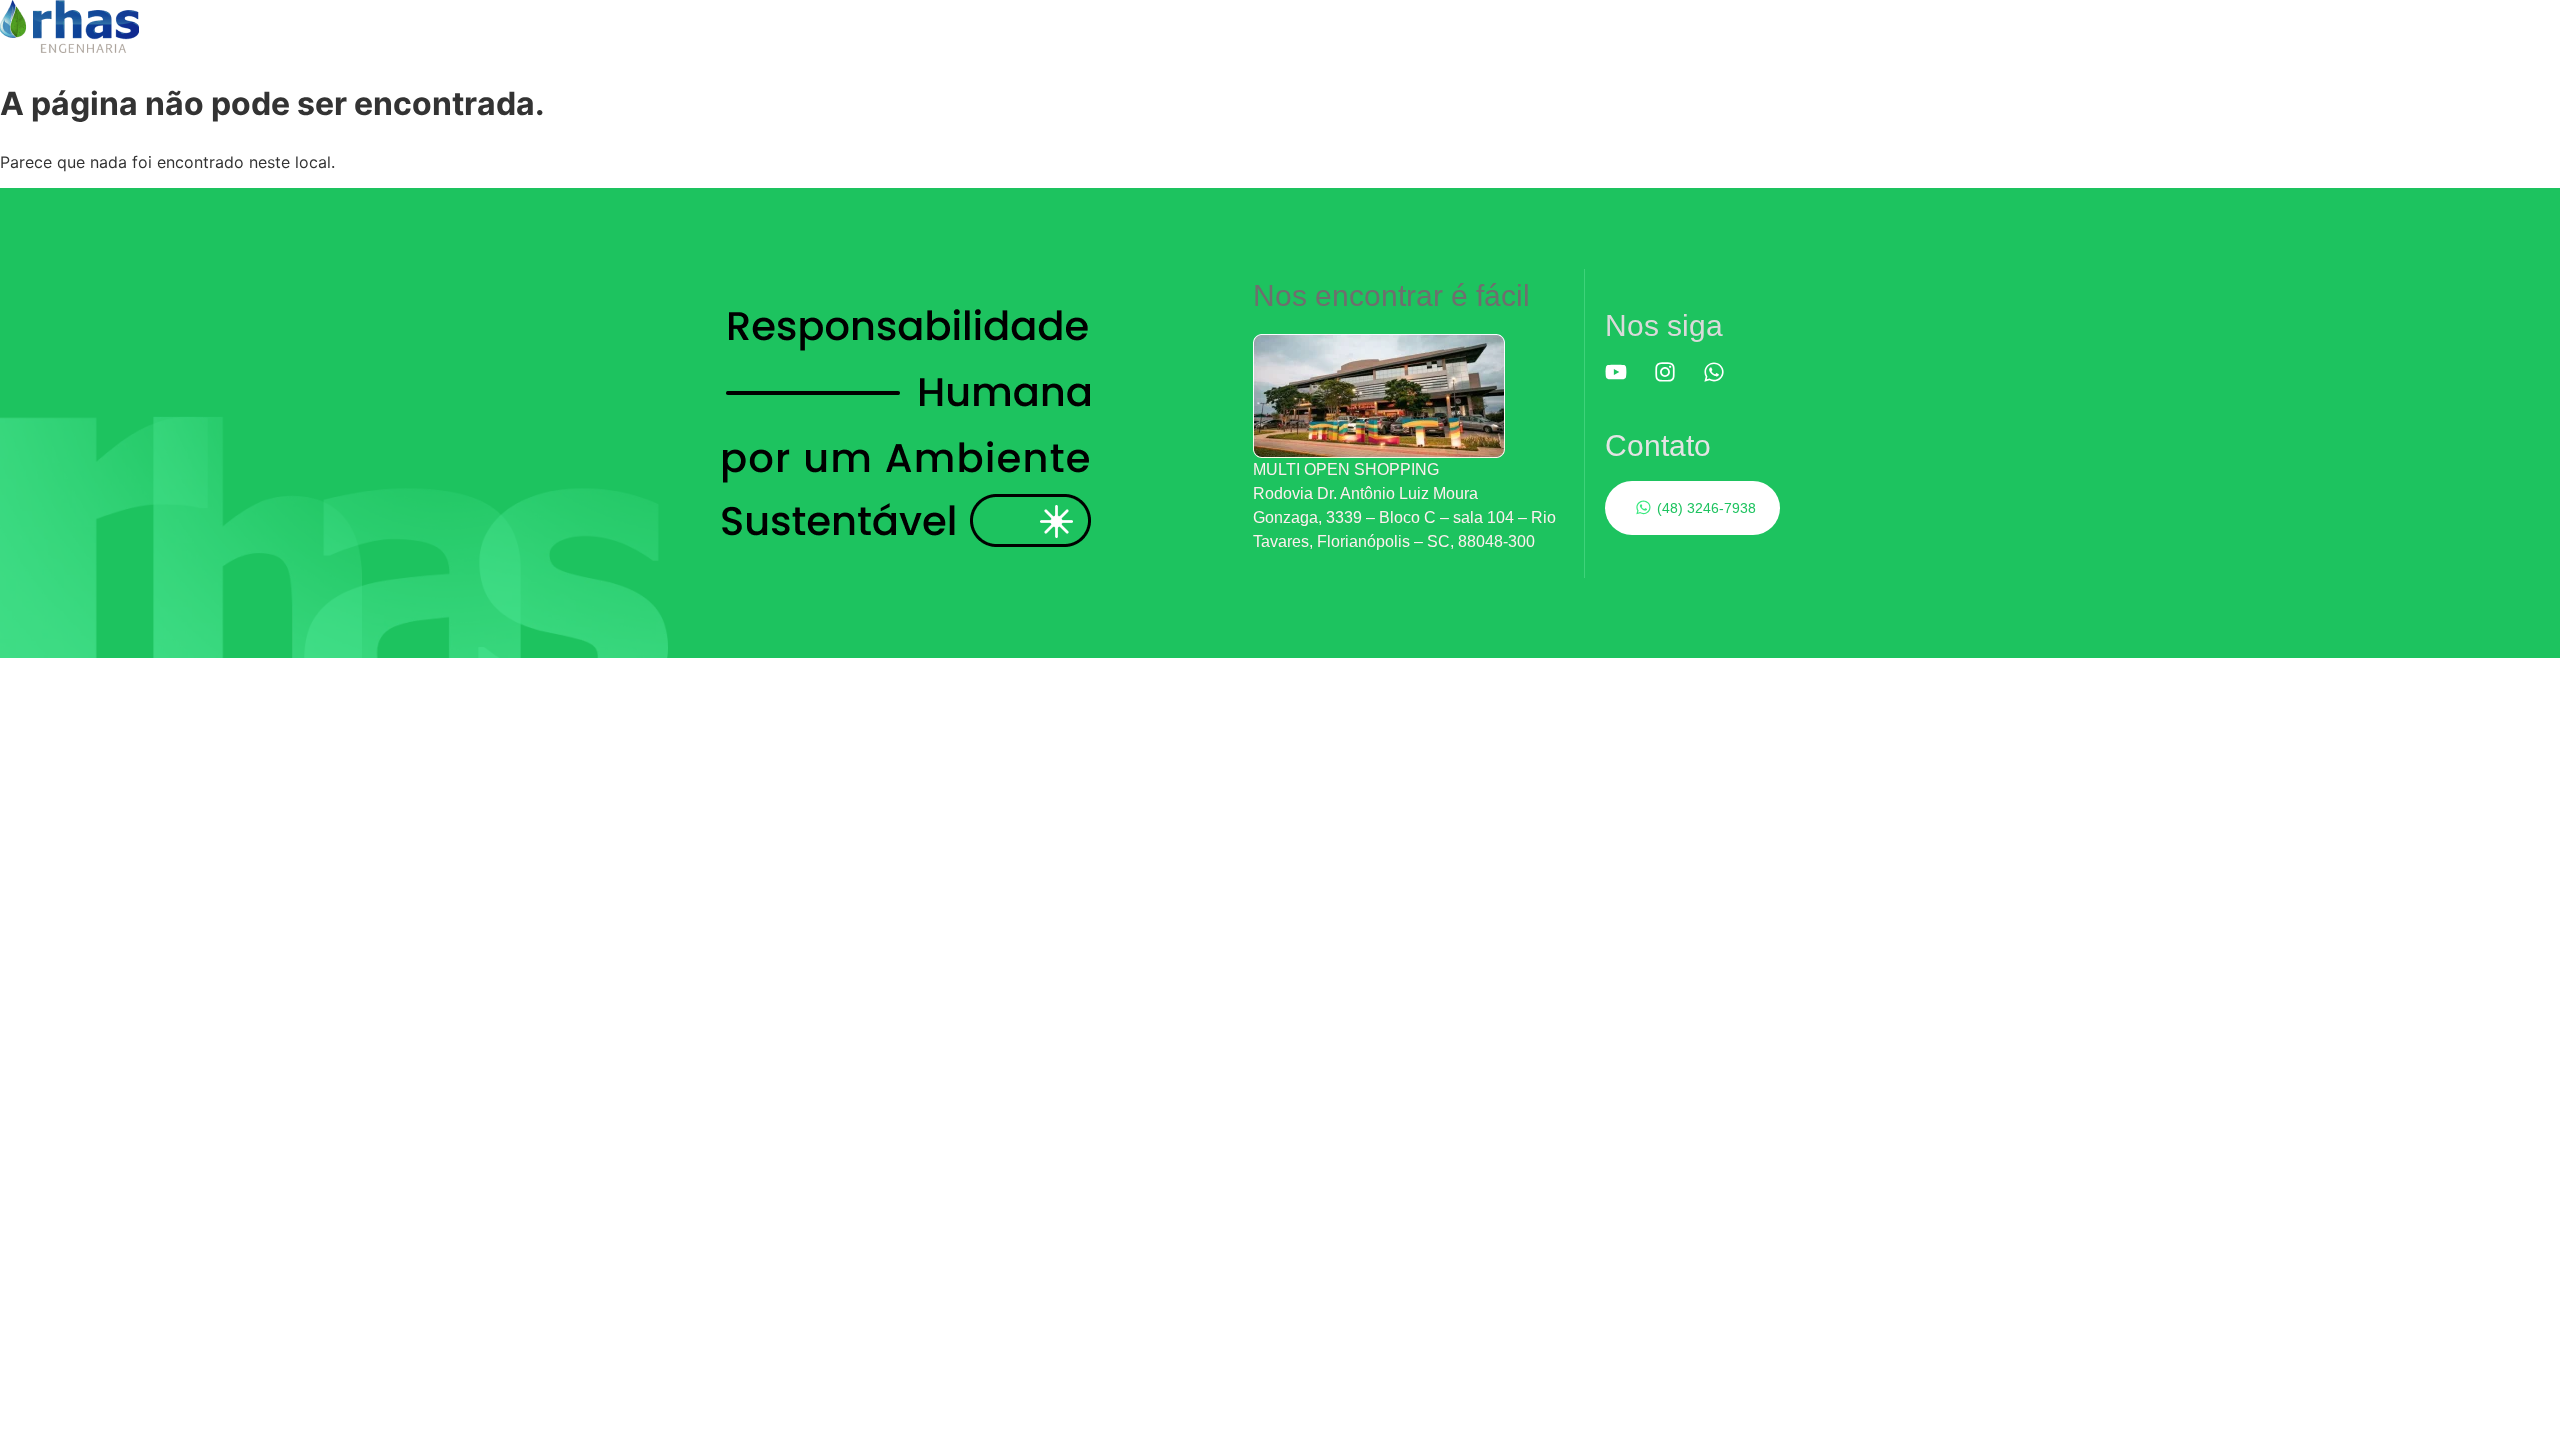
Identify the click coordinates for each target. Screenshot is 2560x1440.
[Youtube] (1627, 383)
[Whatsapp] (1725, 383)
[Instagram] (1676, 383)
